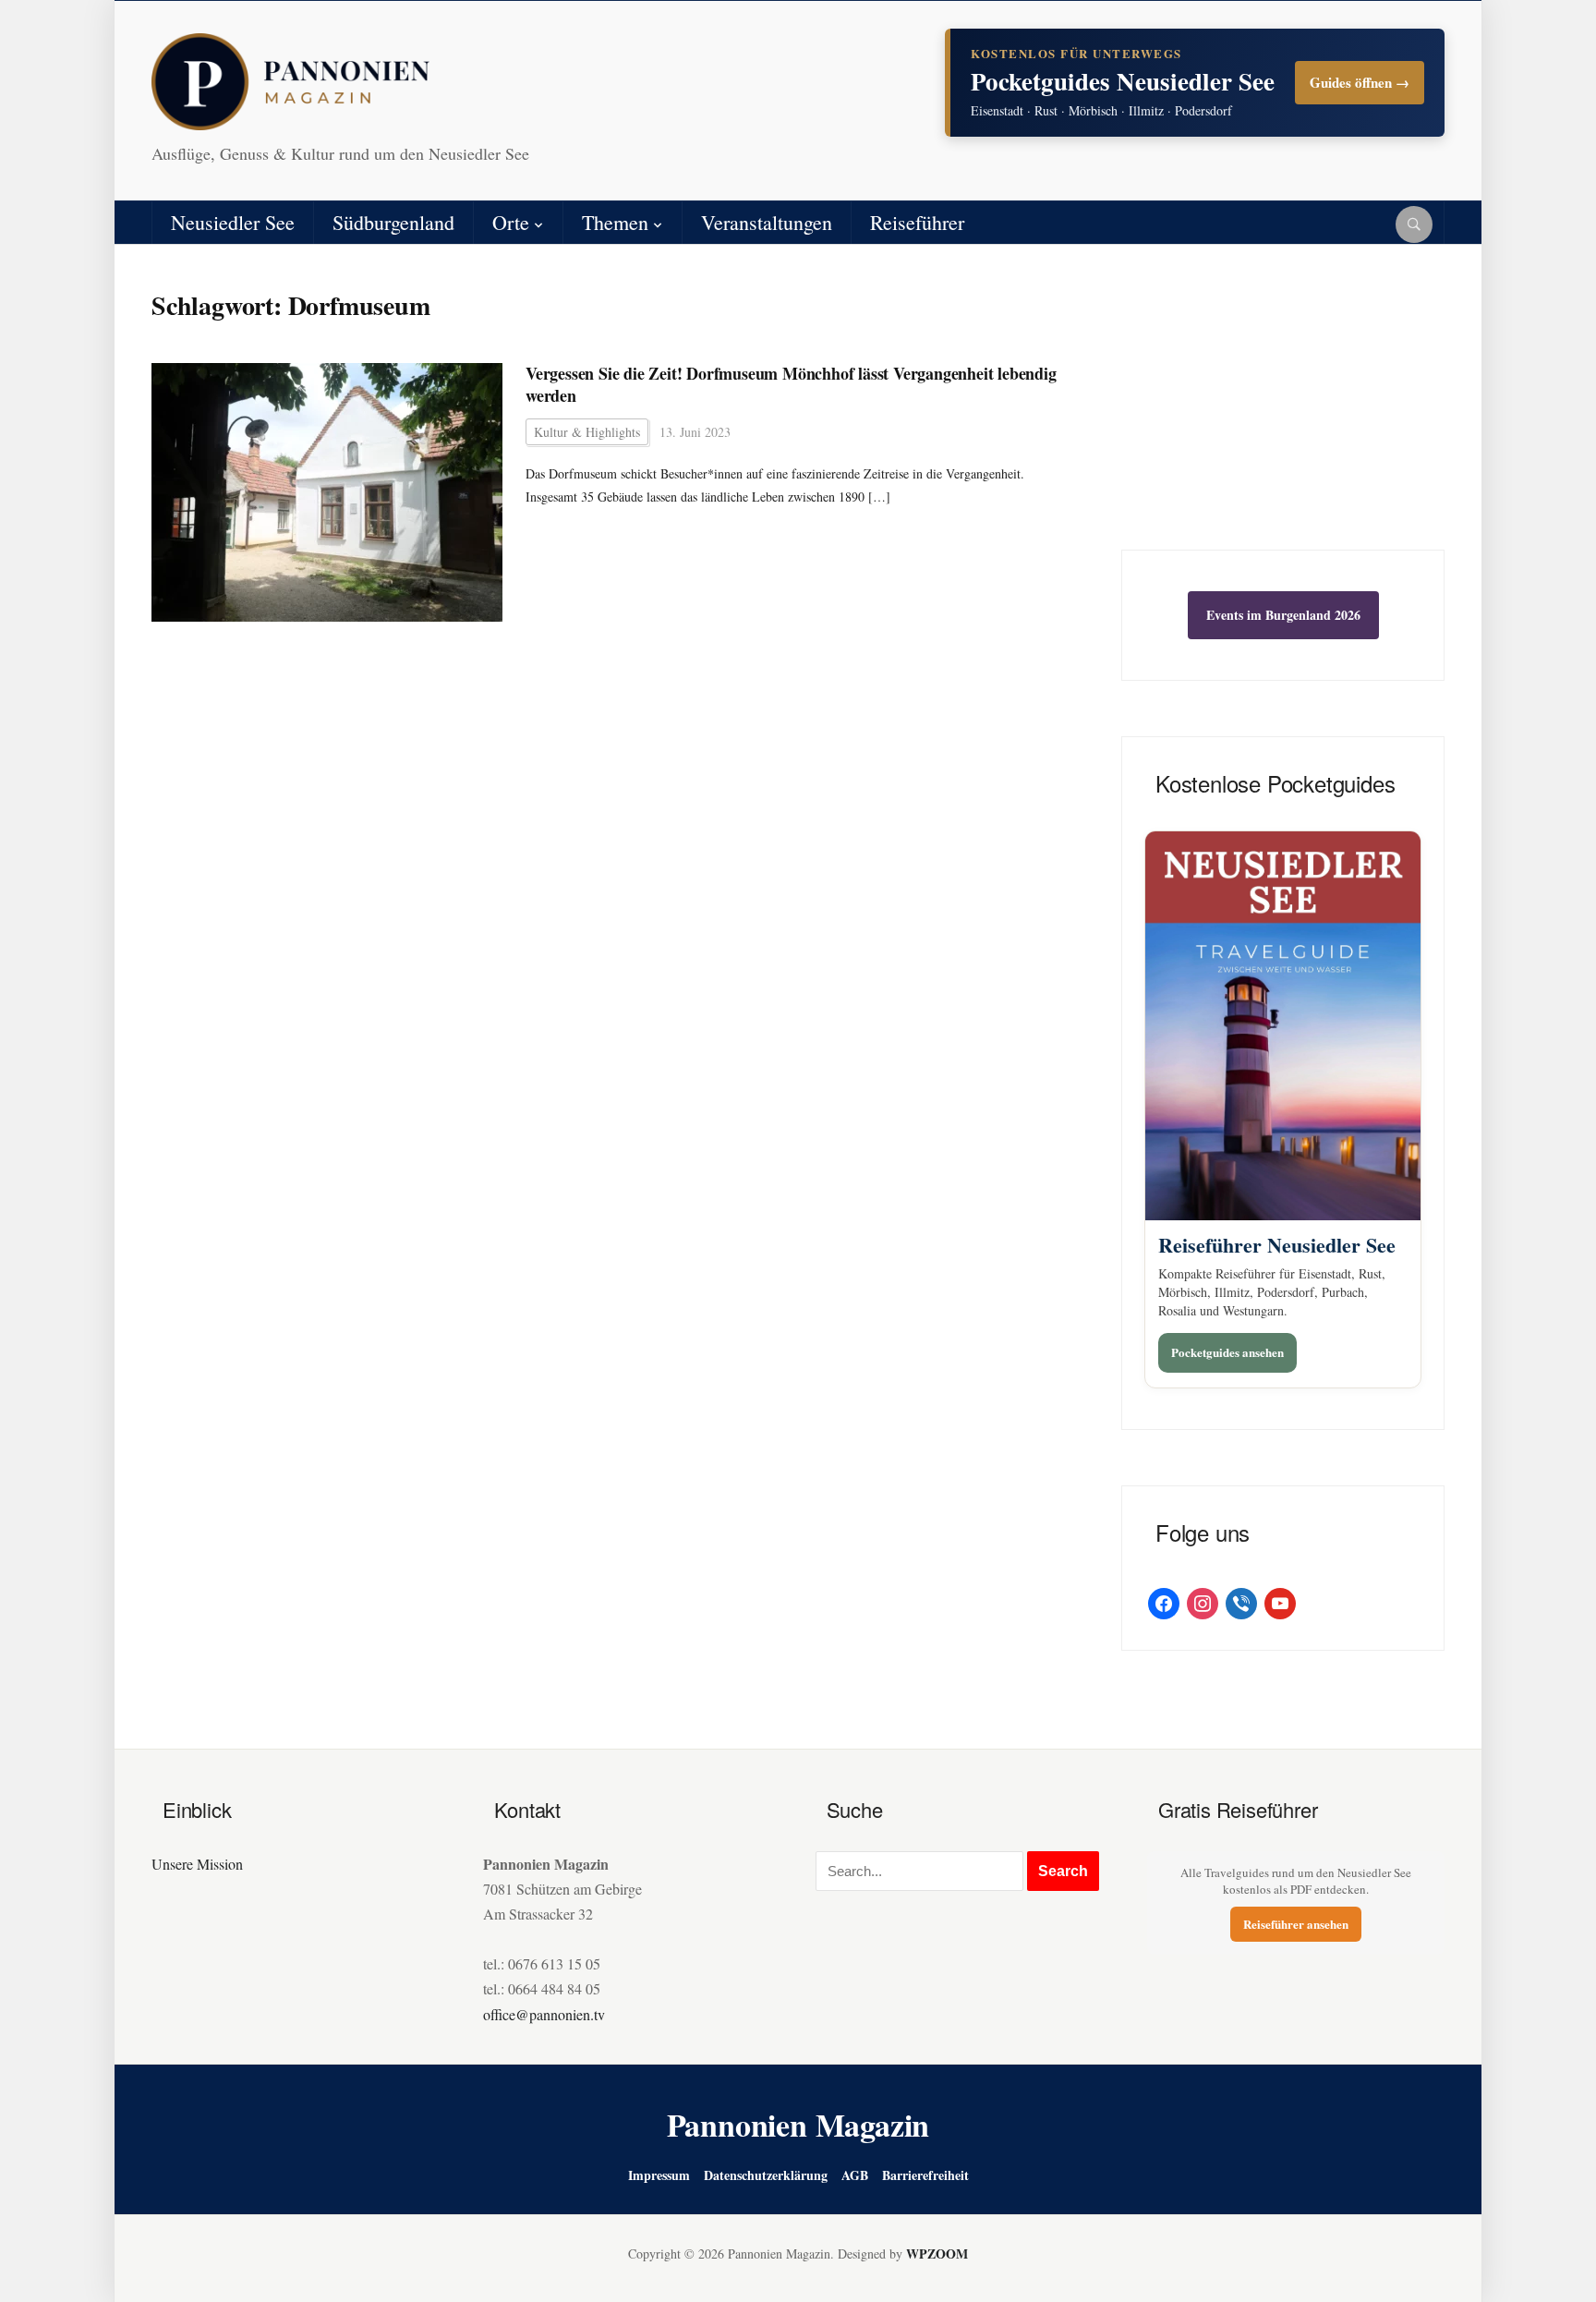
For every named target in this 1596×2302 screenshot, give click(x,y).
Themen (615, 222)
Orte (511, 222)
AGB (855, 2175)
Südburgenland (393, 222)
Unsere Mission (197, 1864)
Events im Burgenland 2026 (1283, 615)
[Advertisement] (1283, 411)
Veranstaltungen (767, 222)
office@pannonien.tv (544, 2014)
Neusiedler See (233, 222)
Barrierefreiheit (925, 2175)
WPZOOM (937, 2254)
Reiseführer (917, 222)
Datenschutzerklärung (766, 2175)
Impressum (659, 2175)
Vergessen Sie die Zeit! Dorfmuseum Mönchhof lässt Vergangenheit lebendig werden (791, 385)
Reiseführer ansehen (1296, 1924)
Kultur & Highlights (587, 432)
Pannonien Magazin (798, 2125)
